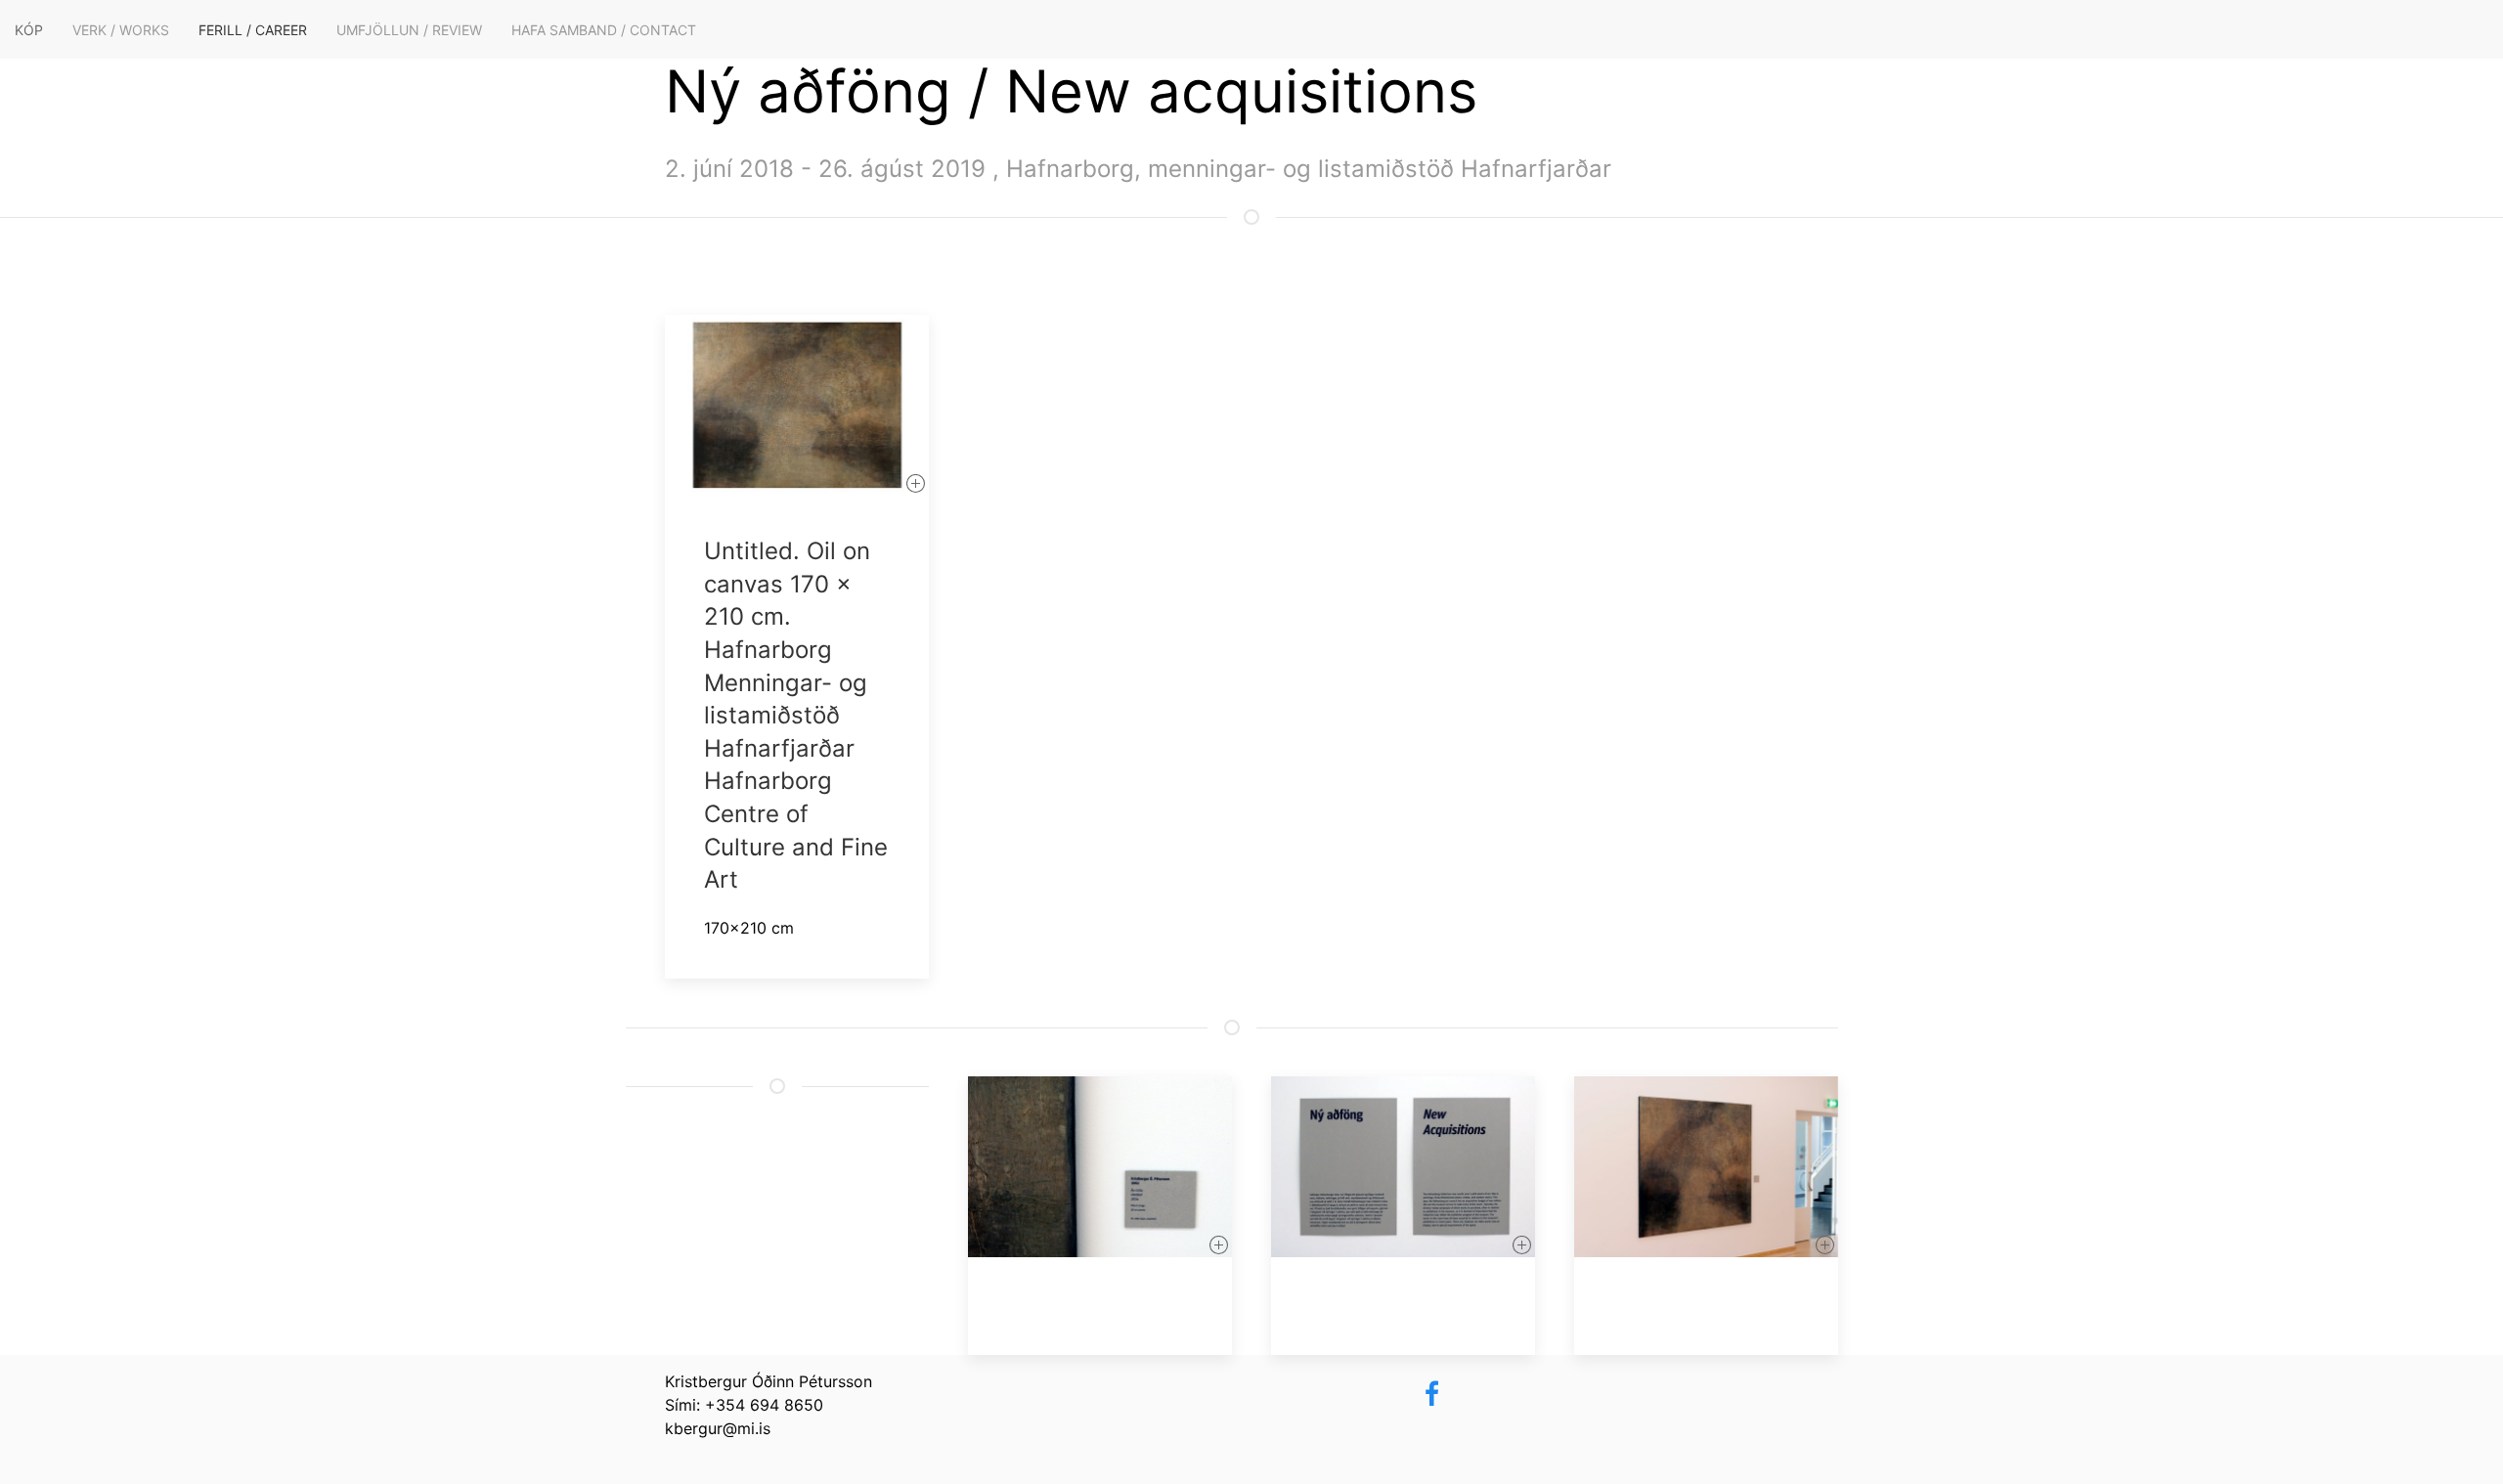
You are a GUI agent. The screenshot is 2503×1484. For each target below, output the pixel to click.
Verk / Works (121, 30)
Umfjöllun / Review (409, 30)
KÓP (29, 30)
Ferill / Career (253, 30)
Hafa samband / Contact (604, 30)
